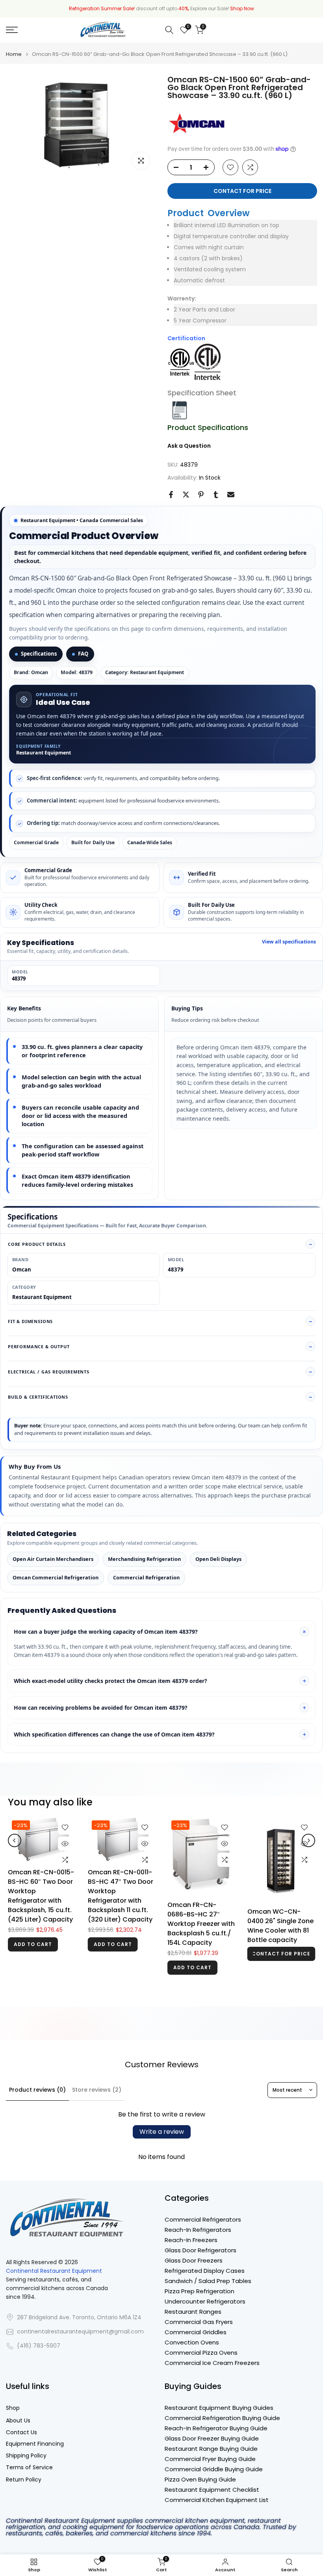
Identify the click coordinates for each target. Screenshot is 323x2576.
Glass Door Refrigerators (200, 2250)
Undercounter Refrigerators (205, 2301)
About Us (18, 2421)
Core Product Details (37, 1244)
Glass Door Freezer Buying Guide (212, 2438)
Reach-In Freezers (191, 2240)
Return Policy (24, 2480)
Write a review (162, 2132)
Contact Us (21, 2432)
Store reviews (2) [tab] (97, 2090)
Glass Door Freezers (194, 2260)
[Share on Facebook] (171, 495)
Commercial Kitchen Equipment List (217, 2500)
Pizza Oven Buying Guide (200, 2479)
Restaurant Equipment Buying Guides (219, 2408)
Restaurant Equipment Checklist (212, 2490)
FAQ (83, 654)
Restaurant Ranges (193, 2312)
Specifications (39, 654)
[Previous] (15, 1850)
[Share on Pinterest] (201, 495)
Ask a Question (189, 446)
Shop (13, 2408)
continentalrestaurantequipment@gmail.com (80, 2332)
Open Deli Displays (218, 1559)
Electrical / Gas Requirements (49, 1372)
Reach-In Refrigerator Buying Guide (216, 2428)
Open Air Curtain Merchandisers (53, 1559)
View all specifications (289, 942)
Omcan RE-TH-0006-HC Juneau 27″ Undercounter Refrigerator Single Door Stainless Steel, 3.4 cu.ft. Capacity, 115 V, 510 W (281, 1926)
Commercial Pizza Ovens (201, 2353)
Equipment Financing (35, 2444)
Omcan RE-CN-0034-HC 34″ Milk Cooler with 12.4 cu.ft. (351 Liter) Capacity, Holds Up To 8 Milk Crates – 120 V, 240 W (202, 1923)
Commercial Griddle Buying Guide (214, 2469)
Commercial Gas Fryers (199, 2322)
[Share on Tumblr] (216, 495)
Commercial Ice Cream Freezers (212, 2363)
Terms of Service (29, 2468)
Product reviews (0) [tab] (37, 2090)
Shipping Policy (26, 2456)
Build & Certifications (38, 1397)
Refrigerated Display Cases (205, 2271)
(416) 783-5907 (39, 2346)
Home (14, 54)
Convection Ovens (192, 2342)
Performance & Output (39, 1346)
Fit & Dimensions (30, 1321)
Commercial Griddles (196, 2332)
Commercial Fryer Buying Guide (210, 2459)
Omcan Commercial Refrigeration (56, 1577)
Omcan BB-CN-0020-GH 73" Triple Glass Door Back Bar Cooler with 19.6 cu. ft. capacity (121, 1889)
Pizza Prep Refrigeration (200, 2291)
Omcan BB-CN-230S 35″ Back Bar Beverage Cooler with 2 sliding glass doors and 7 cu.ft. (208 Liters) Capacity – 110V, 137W (41, 1924)
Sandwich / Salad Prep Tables (208, 2281)
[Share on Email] (231, 495)
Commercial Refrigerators (203, 2219)
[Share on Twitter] (186, 495)
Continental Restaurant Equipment (54, 2271)
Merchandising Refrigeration (144, 1559)
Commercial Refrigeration (146, 1577)
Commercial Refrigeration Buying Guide (222, 2418)
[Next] (308, 1850)
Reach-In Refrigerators (198, 2230)
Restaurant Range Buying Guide (211, 2449)
